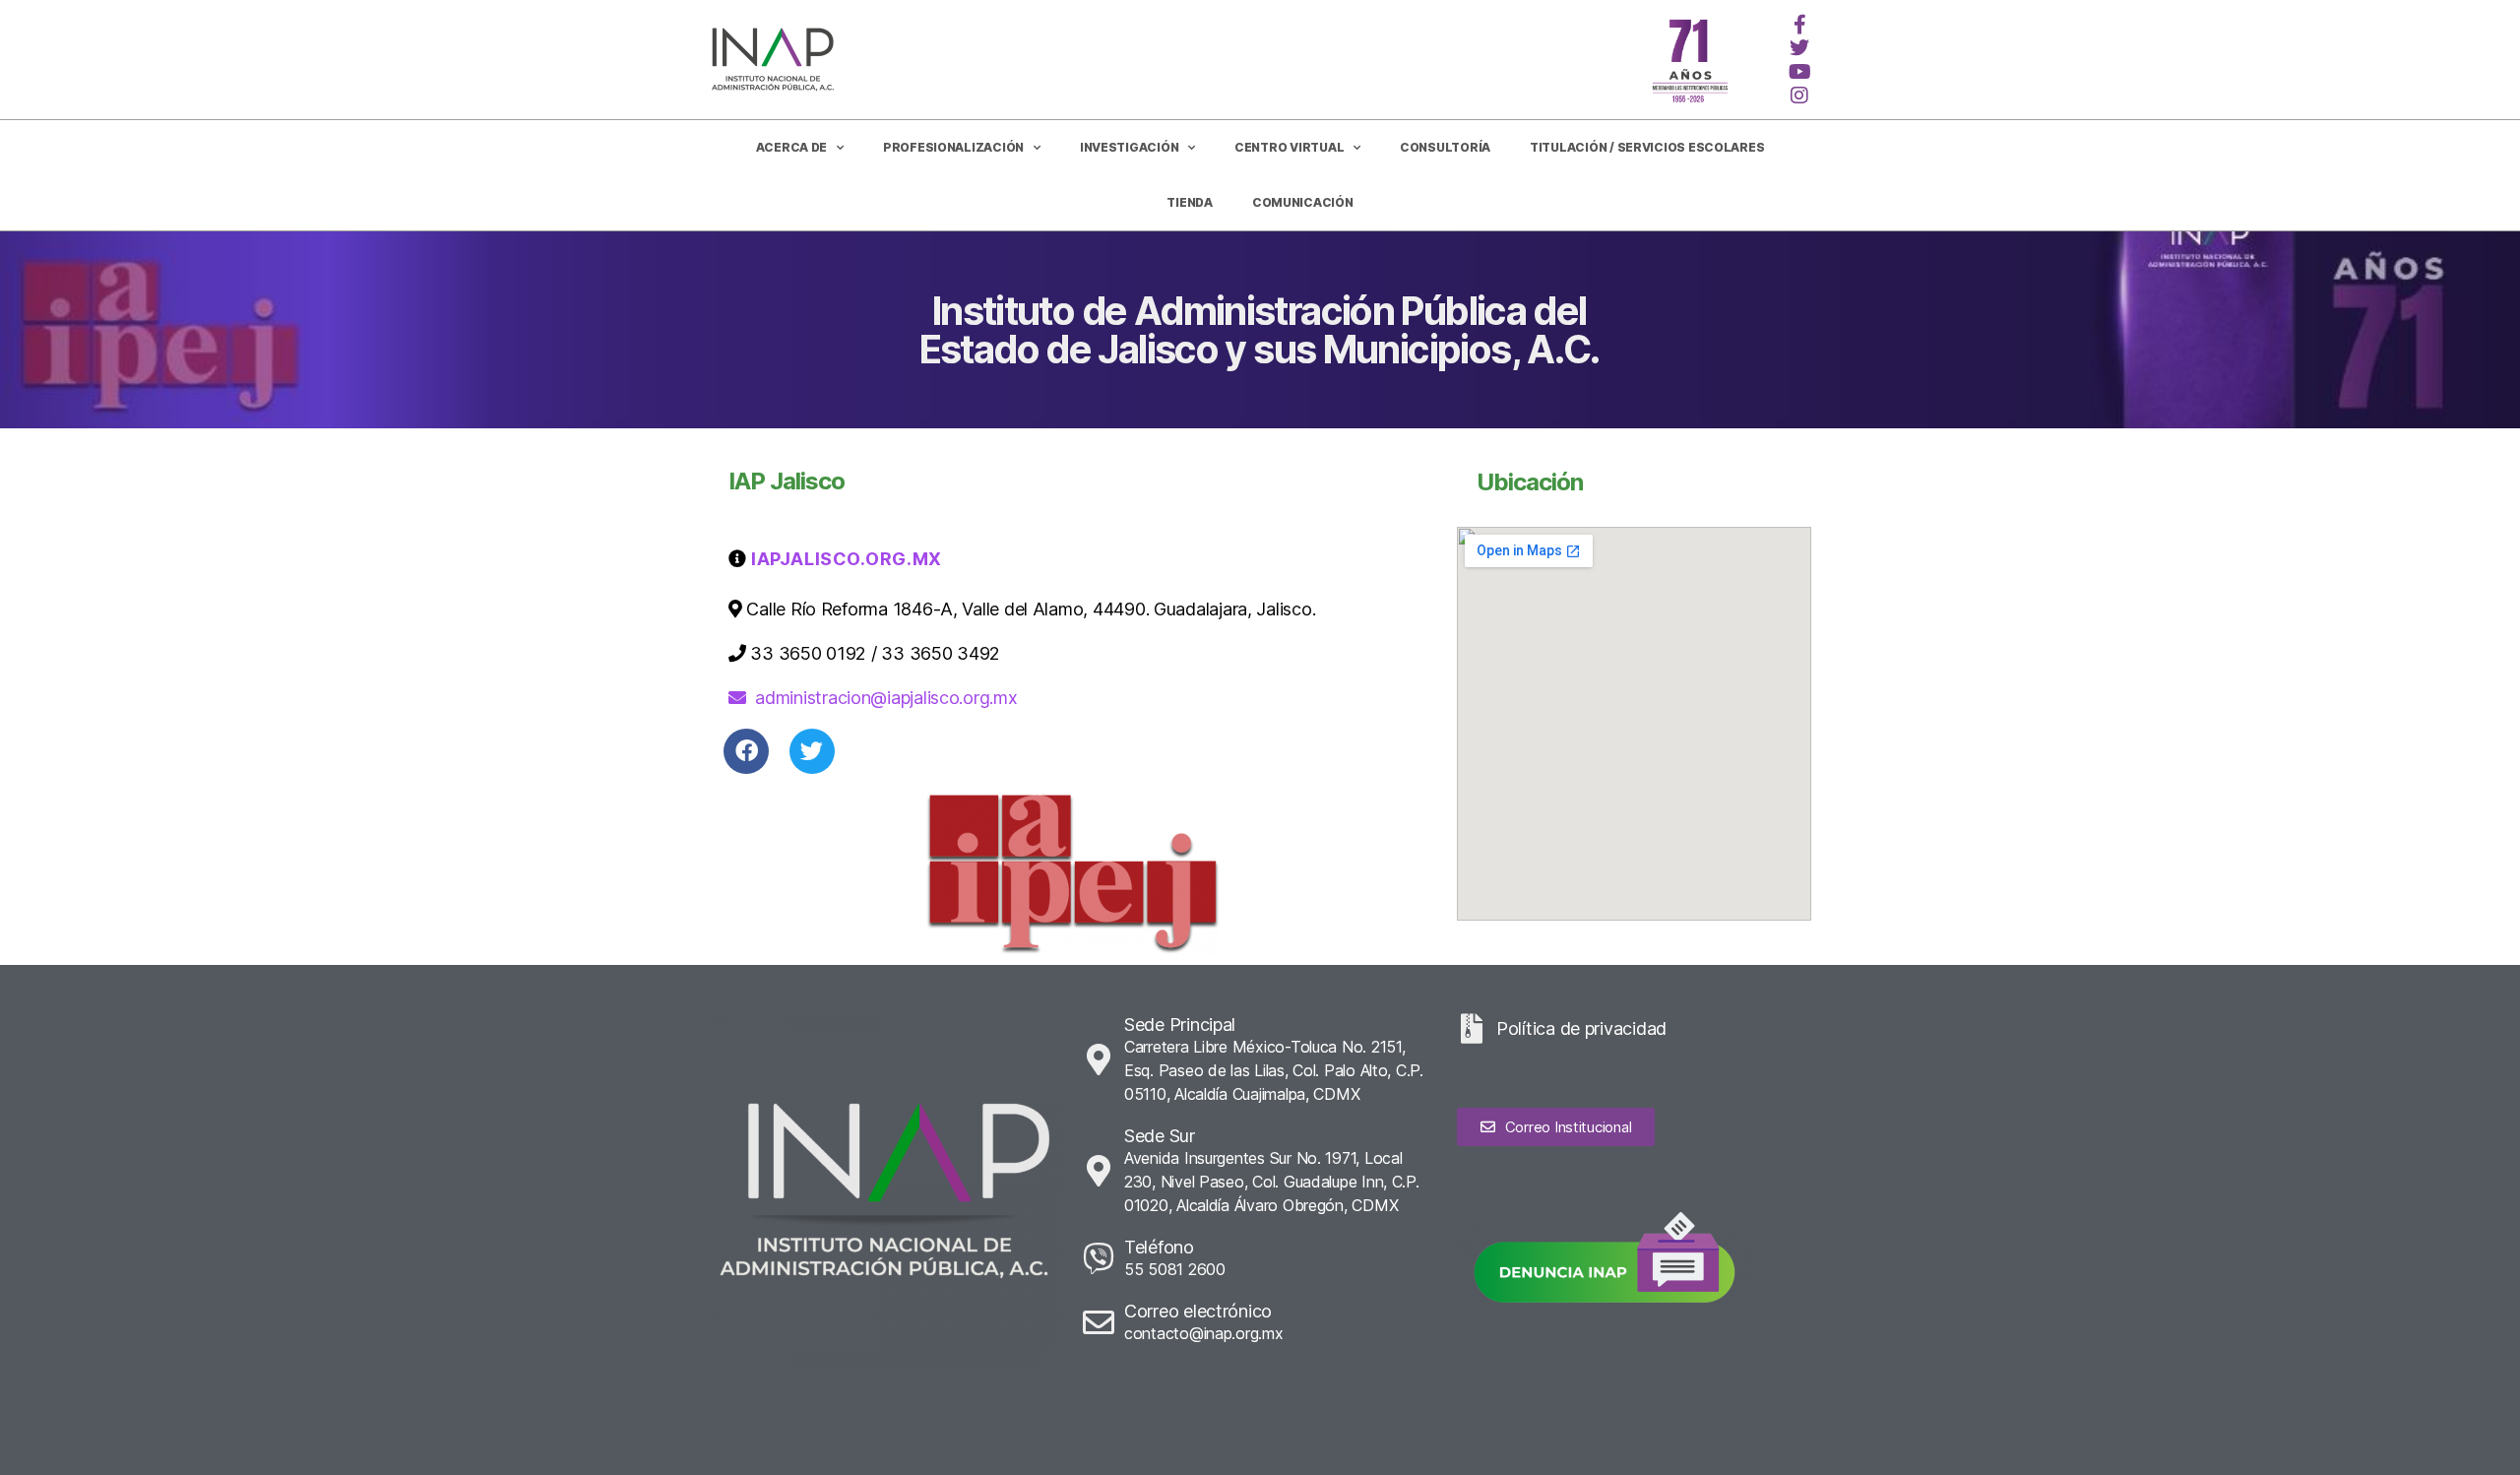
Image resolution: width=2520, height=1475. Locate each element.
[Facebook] (746, 751)
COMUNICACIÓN (1303, 202)
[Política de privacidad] (1472, 1029)
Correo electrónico (1198, 1311)
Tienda (1189, 202)
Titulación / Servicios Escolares (1647, 147)
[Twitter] (1799, 48)
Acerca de (792, 147)
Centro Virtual (1289, 147)
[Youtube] (1799, 72)
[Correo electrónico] (1099, 1322)
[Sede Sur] (1099, 1171)
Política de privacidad (1581, 1028)
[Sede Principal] (1099, 1059)
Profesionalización (953, 147)
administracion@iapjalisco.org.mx (886, 698)
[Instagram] (1799, 96)
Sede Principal (1180, 1025)
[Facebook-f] (1799, 25)
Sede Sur (1160, 1136)
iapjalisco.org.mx (845, 559)
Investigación (1130, 147)
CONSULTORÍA (1445, 147)
